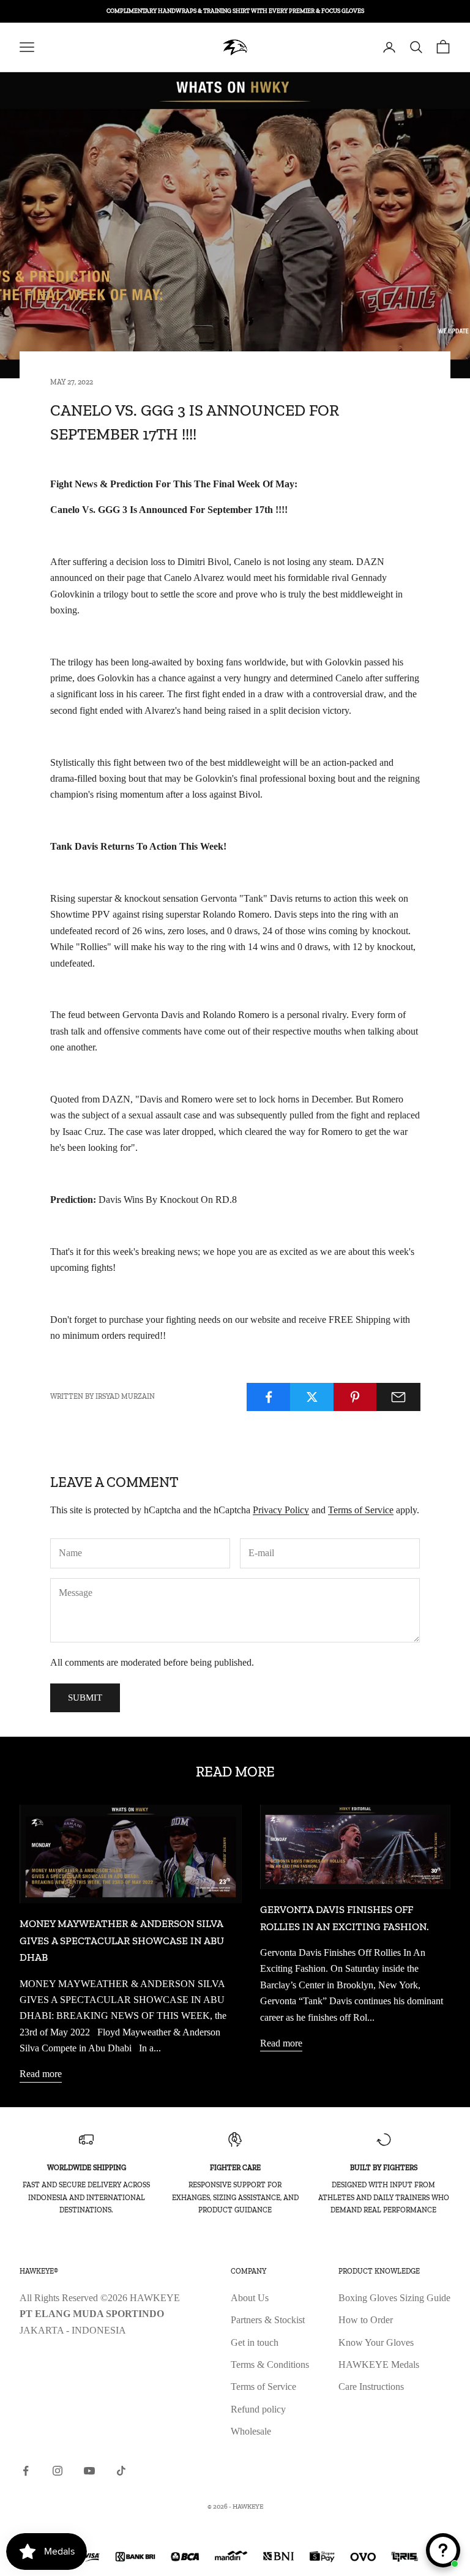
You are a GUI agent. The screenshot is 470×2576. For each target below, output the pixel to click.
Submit (85, 1698)
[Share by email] (398, 1397)
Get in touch (255, 2342)
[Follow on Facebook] (26, 2471)
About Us (250, 2298)
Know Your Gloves (376, 2342)
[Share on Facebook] (269, 1397)
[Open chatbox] (443, 2550)
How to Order (366, 2320)
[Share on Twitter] (312, 1397)
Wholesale (251, 2431)
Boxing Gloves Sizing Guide (394, 2298)
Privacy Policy (281, 1510)
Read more (41, 2074)
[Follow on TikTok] (121, 2471)
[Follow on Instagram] (58, 2471)
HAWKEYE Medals (379, 2364)
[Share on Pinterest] (356, 1397)
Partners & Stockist (268, 2320)
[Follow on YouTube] (89, 2471)
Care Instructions (371, 2387)
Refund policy (258, 2409)
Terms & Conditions (270, 2364)
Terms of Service (361, 1510)
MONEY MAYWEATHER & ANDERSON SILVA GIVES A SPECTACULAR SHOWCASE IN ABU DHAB (122, 1940)
